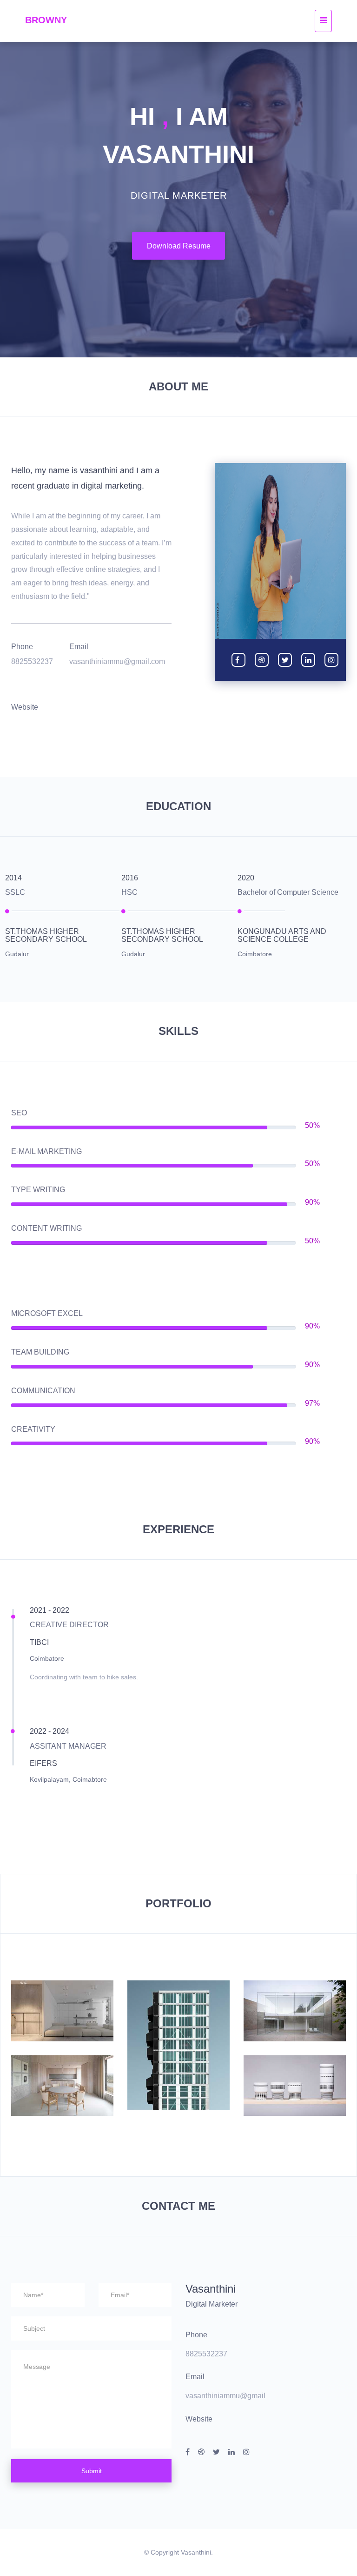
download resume (179, 246)
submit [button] (92, 2471)
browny (46, 20)
